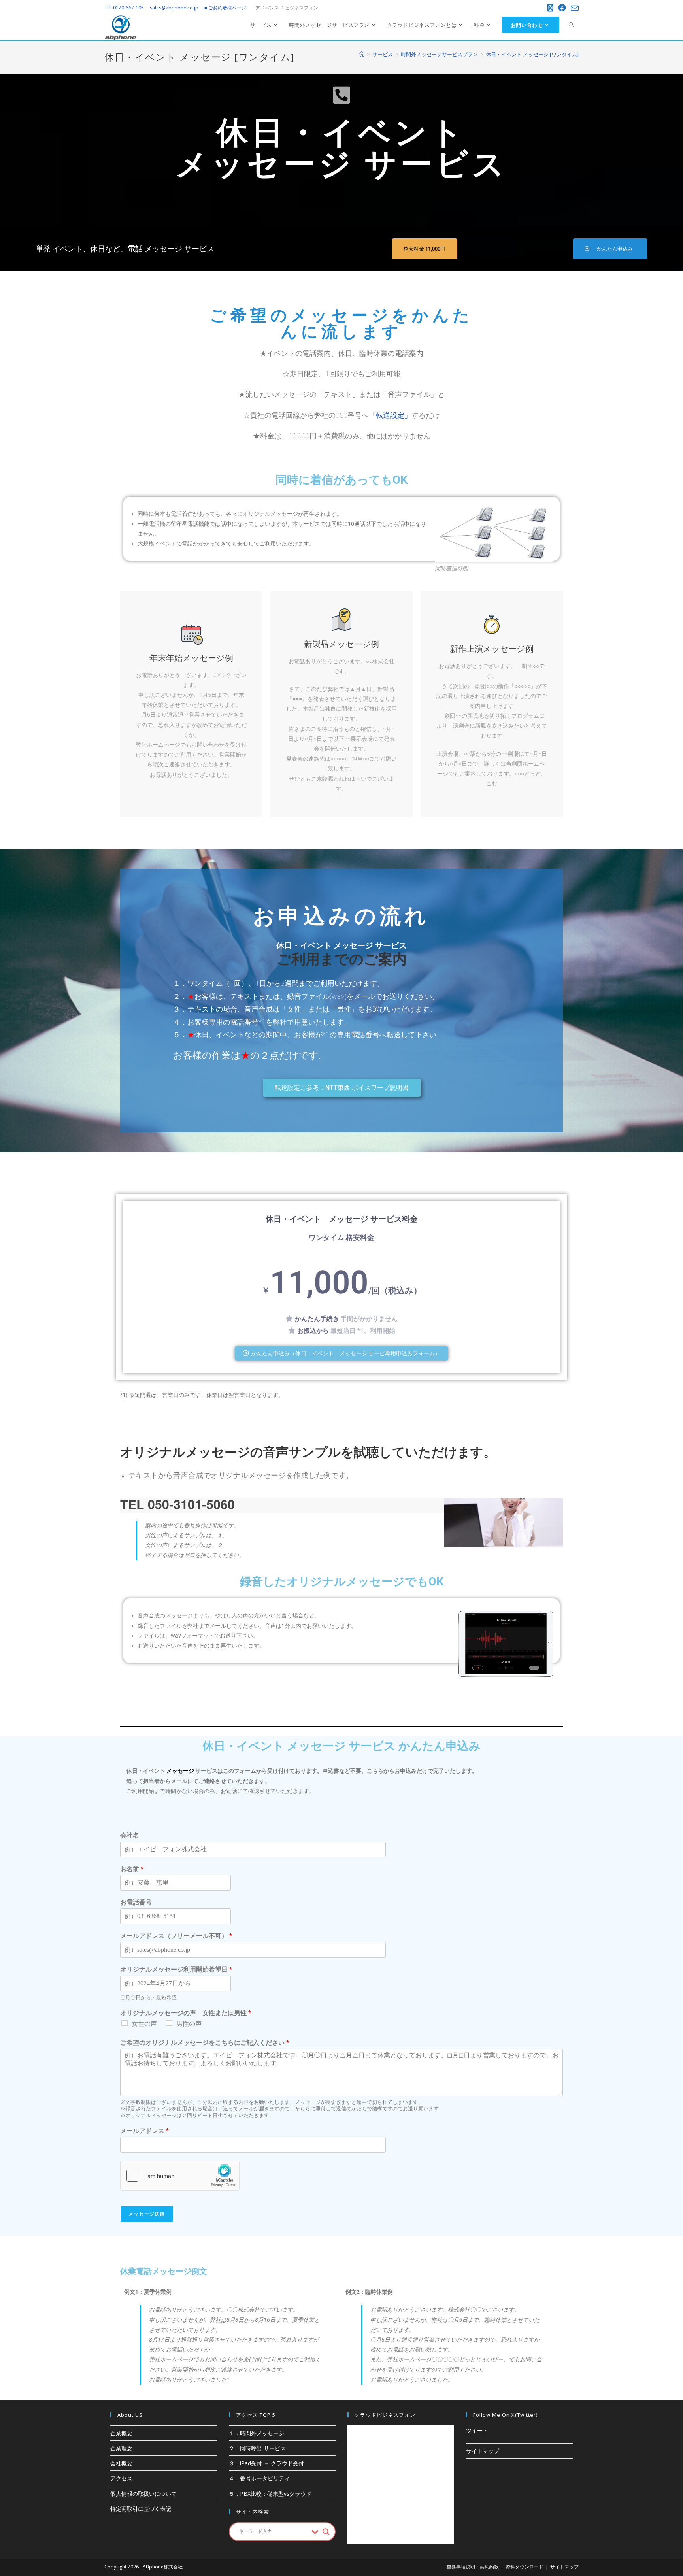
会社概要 (121, 2463)
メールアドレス (144, 2131)
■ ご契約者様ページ (225, 8)
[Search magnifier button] (326, 2532)
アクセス (121, 2478)
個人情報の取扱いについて (143, 2494)
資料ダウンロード (525, 2567)
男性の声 (189, 2024)
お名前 (132, 1869)
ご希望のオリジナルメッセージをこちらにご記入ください (205, 2043)
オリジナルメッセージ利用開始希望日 (176, 1969)
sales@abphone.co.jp (174, 8)
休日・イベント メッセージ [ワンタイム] (532, 54)
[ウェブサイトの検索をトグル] (571, 25)
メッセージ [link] (180, 1771)
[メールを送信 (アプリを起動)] (574, 8)
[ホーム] (362, 54)
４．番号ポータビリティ (259, 2478)
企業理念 (121, 2448)
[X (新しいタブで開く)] (550, 8)
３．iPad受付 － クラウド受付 (266, 2463)
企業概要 (121, 2433)
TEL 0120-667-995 (124, 8)
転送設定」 (394, 415)
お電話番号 (136, 1902)
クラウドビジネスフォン (385, 2415)
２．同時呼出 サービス (257, 2448)
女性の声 (144, 2024)
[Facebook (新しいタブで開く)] (562, 8)
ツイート (477, 2430)
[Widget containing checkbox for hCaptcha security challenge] (180, 2176)
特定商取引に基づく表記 (141, 2509)
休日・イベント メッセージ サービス (341, 945)
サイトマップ (483, 2451)
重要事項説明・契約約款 (473, 2567)
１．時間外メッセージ (257, 2433)
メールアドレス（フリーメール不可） (176, 1936)
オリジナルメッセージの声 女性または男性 (186, 2013)
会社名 (130, 1835)
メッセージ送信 (147, 2214)
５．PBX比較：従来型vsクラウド (270, 2494)
